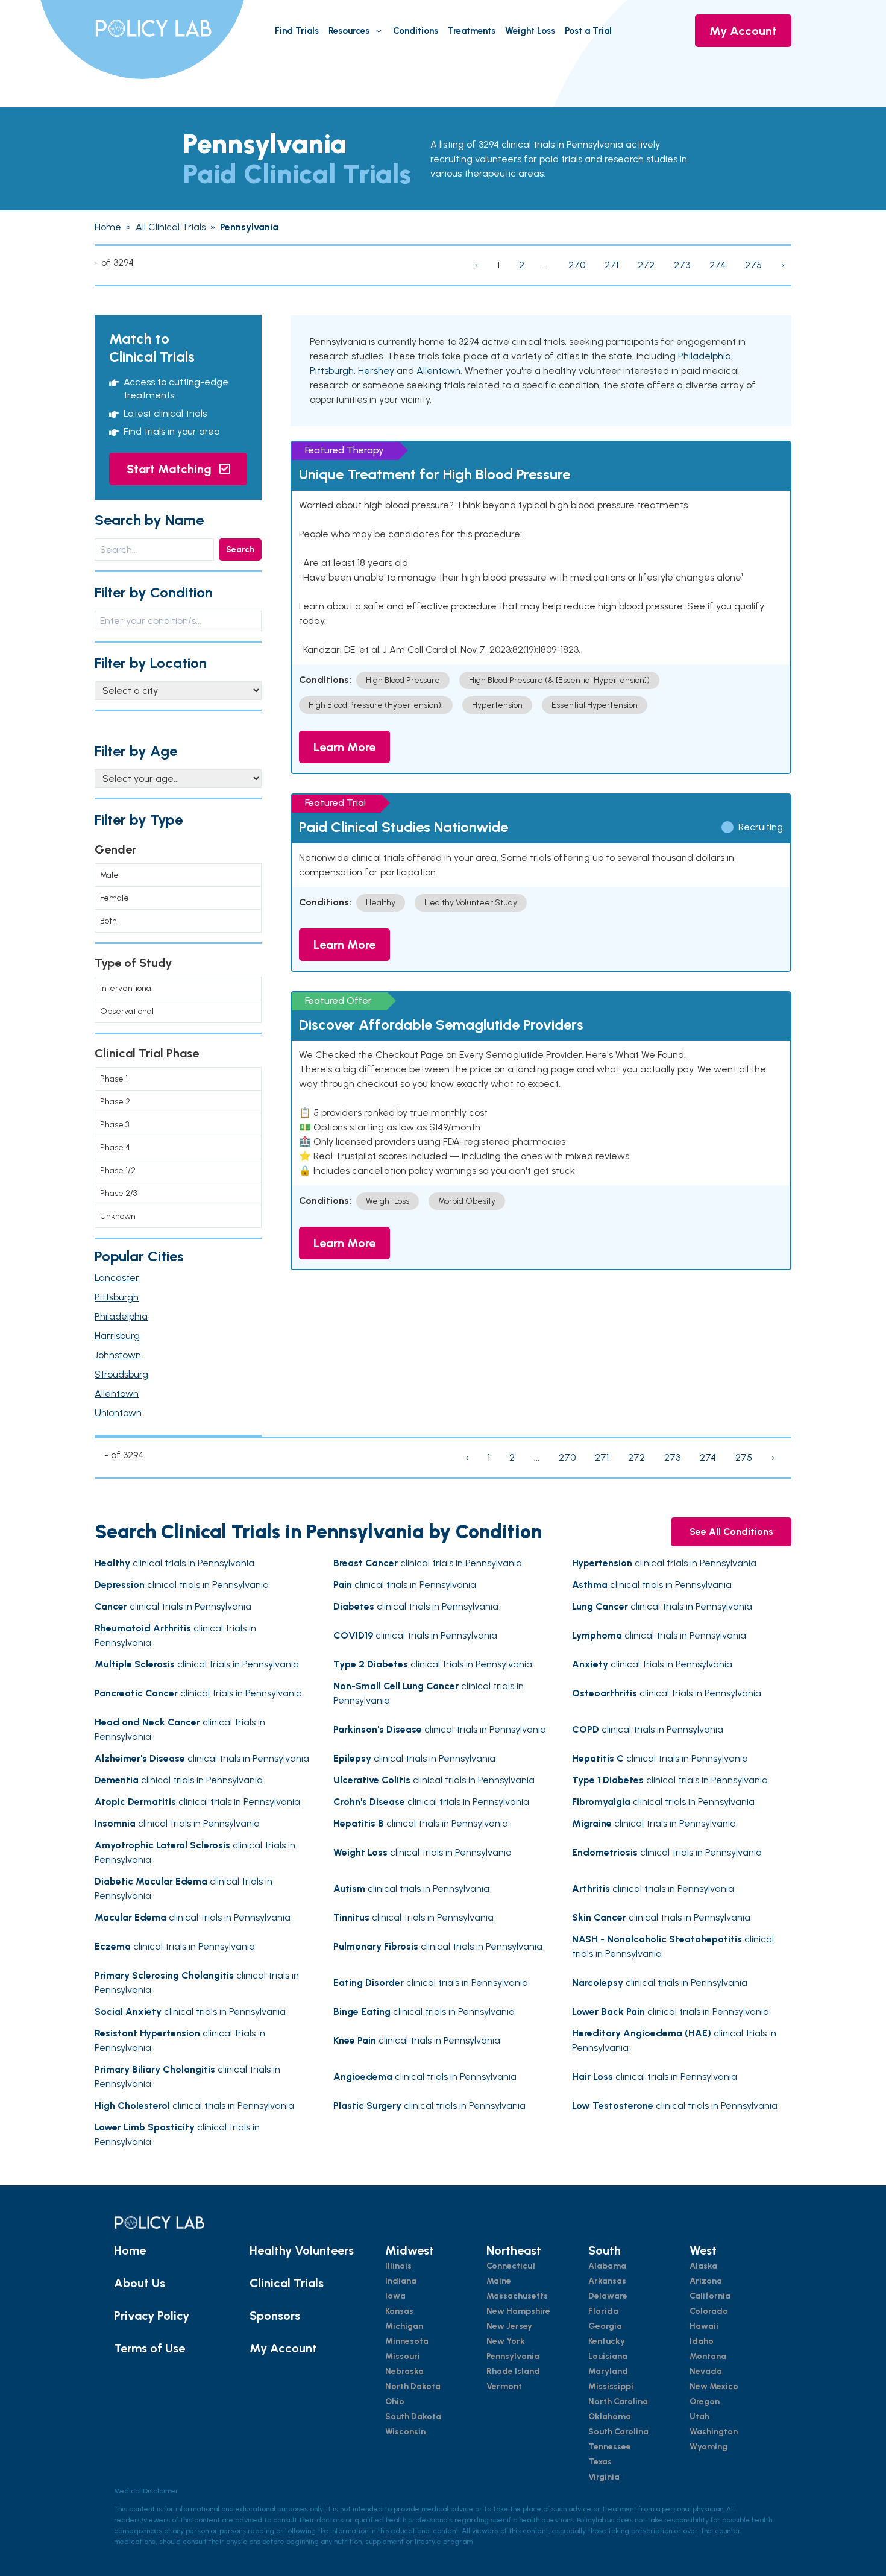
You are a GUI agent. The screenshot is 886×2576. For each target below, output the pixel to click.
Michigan (404, 2326)
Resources (349, 31)
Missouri (403, 2356)
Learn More (344, 747)
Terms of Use (149, 2348)
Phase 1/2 (118, 1170)
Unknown (118, 1216)
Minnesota (407, 2341)
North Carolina (618, 2401)
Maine (499, 2281)
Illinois (398, 2266)
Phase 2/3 (118, 1193)
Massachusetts (517, 2296)
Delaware (608, 2296)
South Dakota (413, 2417)
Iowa (395, 2296)
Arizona (706, 2281)
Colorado (709, 2311)
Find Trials (297, 31)
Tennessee (610, 2447)
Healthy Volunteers (302, 2250)
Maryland (608, 2371)
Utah (699, 2417)
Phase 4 (115, 1148)
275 (753, 265)
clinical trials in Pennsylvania (174, 1563)
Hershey (376, 370)
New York (506, 2341)
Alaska (703, 2266)
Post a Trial (588, 31)
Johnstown (118, 1355)
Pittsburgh (117, 1297)
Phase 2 (115, 1102)
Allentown (117, 1393)
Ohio (395, 2401)
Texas (600, 2462)
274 (718, 265)
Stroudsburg (121, 1374)
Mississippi (611, 2386)
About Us (140, 2283)
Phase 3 (115, 1125)
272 (646, 265)
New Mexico (714, 2386)
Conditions (416, 31)
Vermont (504, 2386)
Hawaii (704, 2326)
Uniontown (118, 1413)
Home (130, 2250)
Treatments (472, 31)
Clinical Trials (287, 2283)
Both (108, 921)
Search (240, 550)
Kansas (399, 2311)
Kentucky (607, 2341)
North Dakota (413, 2386)
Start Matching (171, 469)
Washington (714, 2432)
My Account (743, 31)
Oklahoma (610, 2417)
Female (115, 898)
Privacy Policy (152, 2316)
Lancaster (117, 1278)
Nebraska (404, 2371)
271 (611, 265)
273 (682, 265)
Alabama (607, 2266)
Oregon (705, 2401)
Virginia (604, 2477)
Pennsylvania (513, 2356)
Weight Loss (530, 31)
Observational (127, 1011)
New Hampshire (518, 2311)
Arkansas (607, 2281)
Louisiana (608, 2356)
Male (109, 875)
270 (577, 265)
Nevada (706, 2371)
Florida (603, 2311)
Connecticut (511, 2266)
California (710, 2296)
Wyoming (708, 2447)
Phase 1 (114, 1079)
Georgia (605, 2326)
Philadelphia (121, 1316)
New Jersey (509, 2326)
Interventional (127, 988)
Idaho (702, 2341)
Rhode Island (513, 2371)
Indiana (401, 2281)
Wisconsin (405, 2432)
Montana (708, 2356)
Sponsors (275, 2316)
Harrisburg (117, 1336)
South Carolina (618, 2432)
